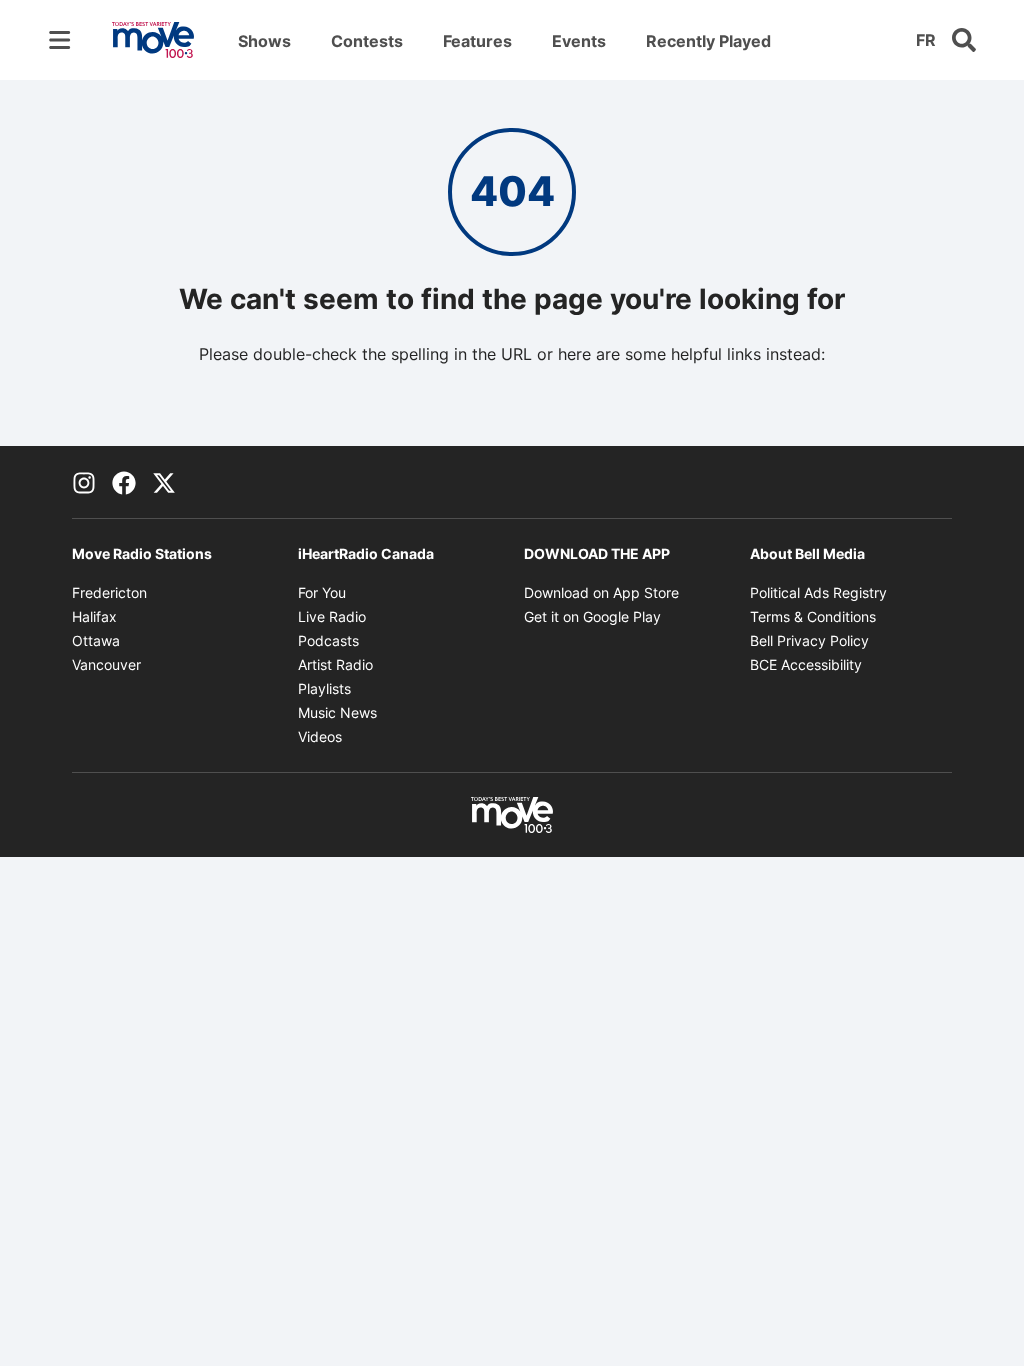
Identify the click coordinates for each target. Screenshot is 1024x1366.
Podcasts (328, 640)
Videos (320, 736)
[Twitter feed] (164, 482)
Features (477, 41)
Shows (264, 41)
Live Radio (332, 616)
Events (579, 41)
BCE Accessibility (806, 664)
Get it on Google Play (592, 616)
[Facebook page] (124, 482)
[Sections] (60, 40)
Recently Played (708, 41)
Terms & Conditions (813, 616)
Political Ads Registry (818, 592)
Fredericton (109, 592)
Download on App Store (601, 592)
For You (322, 592)
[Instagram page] (84, 482)
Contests (367, 41)
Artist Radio (335, 664)
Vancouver (106, 664)
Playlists (324, 688)
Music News (337, 712)
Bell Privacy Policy (809, 640)
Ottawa (96, 640)
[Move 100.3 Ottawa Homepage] (153, 40)
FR (926, 40)
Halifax (94, 616)
